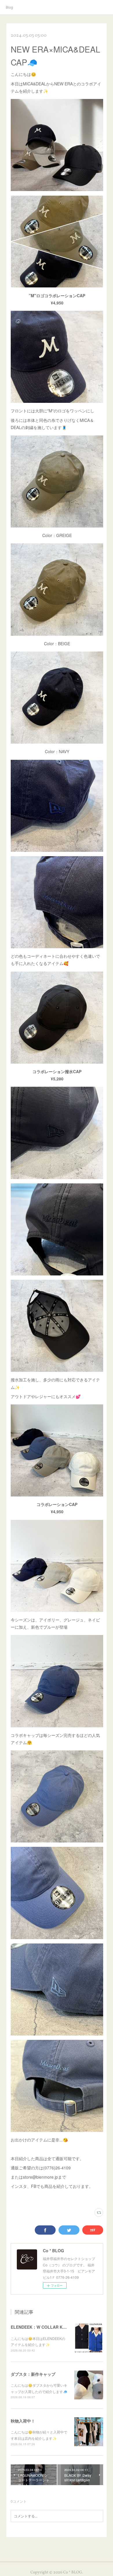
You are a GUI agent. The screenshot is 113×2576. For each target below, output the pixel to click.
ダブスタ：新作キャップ (33, 2374)
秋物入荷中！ (23, 2421)
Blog (9, 7)
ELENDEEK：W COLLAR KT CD (41, 2327)
